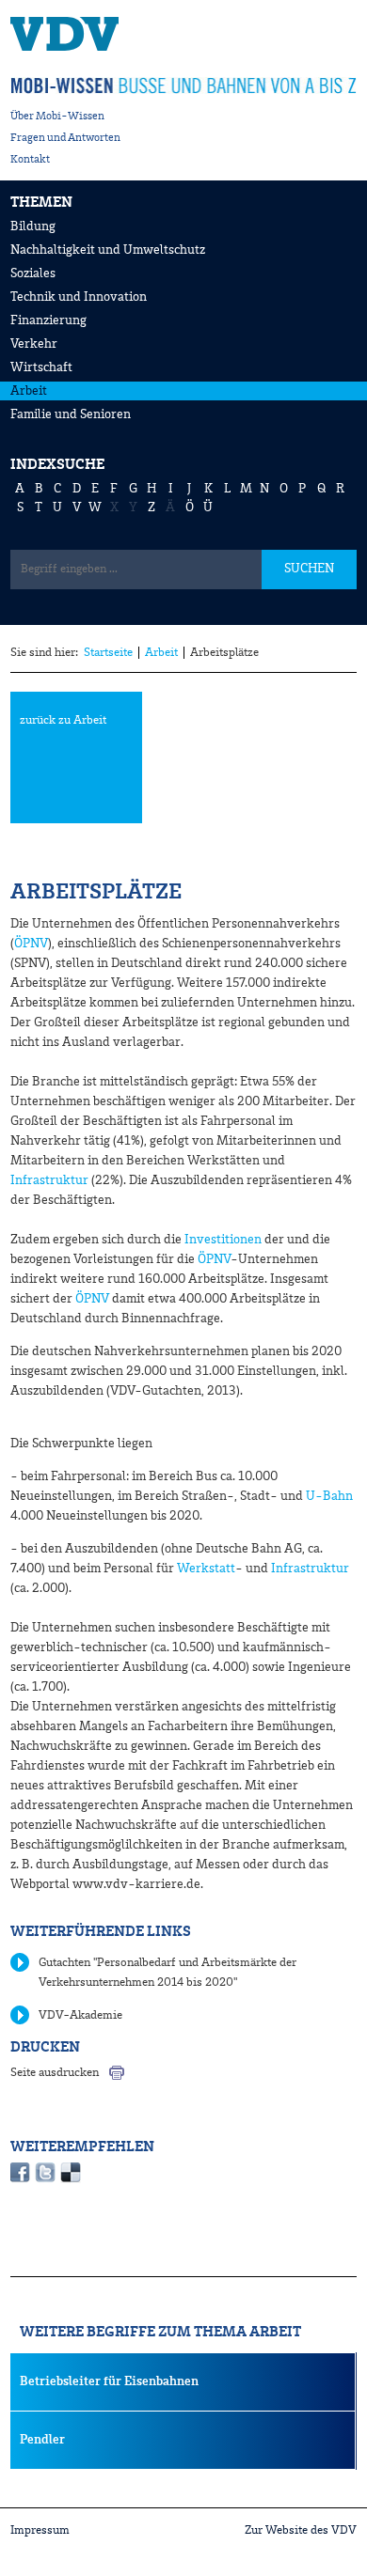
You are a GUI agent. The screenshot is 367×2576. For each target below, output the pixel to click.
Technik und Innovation (79, 297)
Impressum (40, 2530)
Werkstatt (206, 1569)
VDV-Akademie (80, 2015)
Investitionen (223, 1240)
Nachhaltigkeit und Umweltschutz (108, 250)
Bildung (33, 226)
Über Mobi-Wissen (57, 117)
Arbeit (29, 391)
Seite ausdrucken (55, 2073)
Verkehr (34, 344)
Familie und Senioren (71, 414)
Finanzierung (48, 320)
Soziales (33, 273)
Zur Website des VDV (301, 2530)
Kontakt (30, 160)
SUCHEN (309, 569)
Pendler (42, 2440)
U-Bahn (329, 1496)
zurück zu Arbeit (63, 720)
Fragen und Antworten (65, 138)
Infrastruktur (49, 1180)
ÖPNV (31, 944)
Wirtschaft (41, 367)
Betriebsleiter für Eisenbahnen (109, 2381)
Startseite (108, 653)
